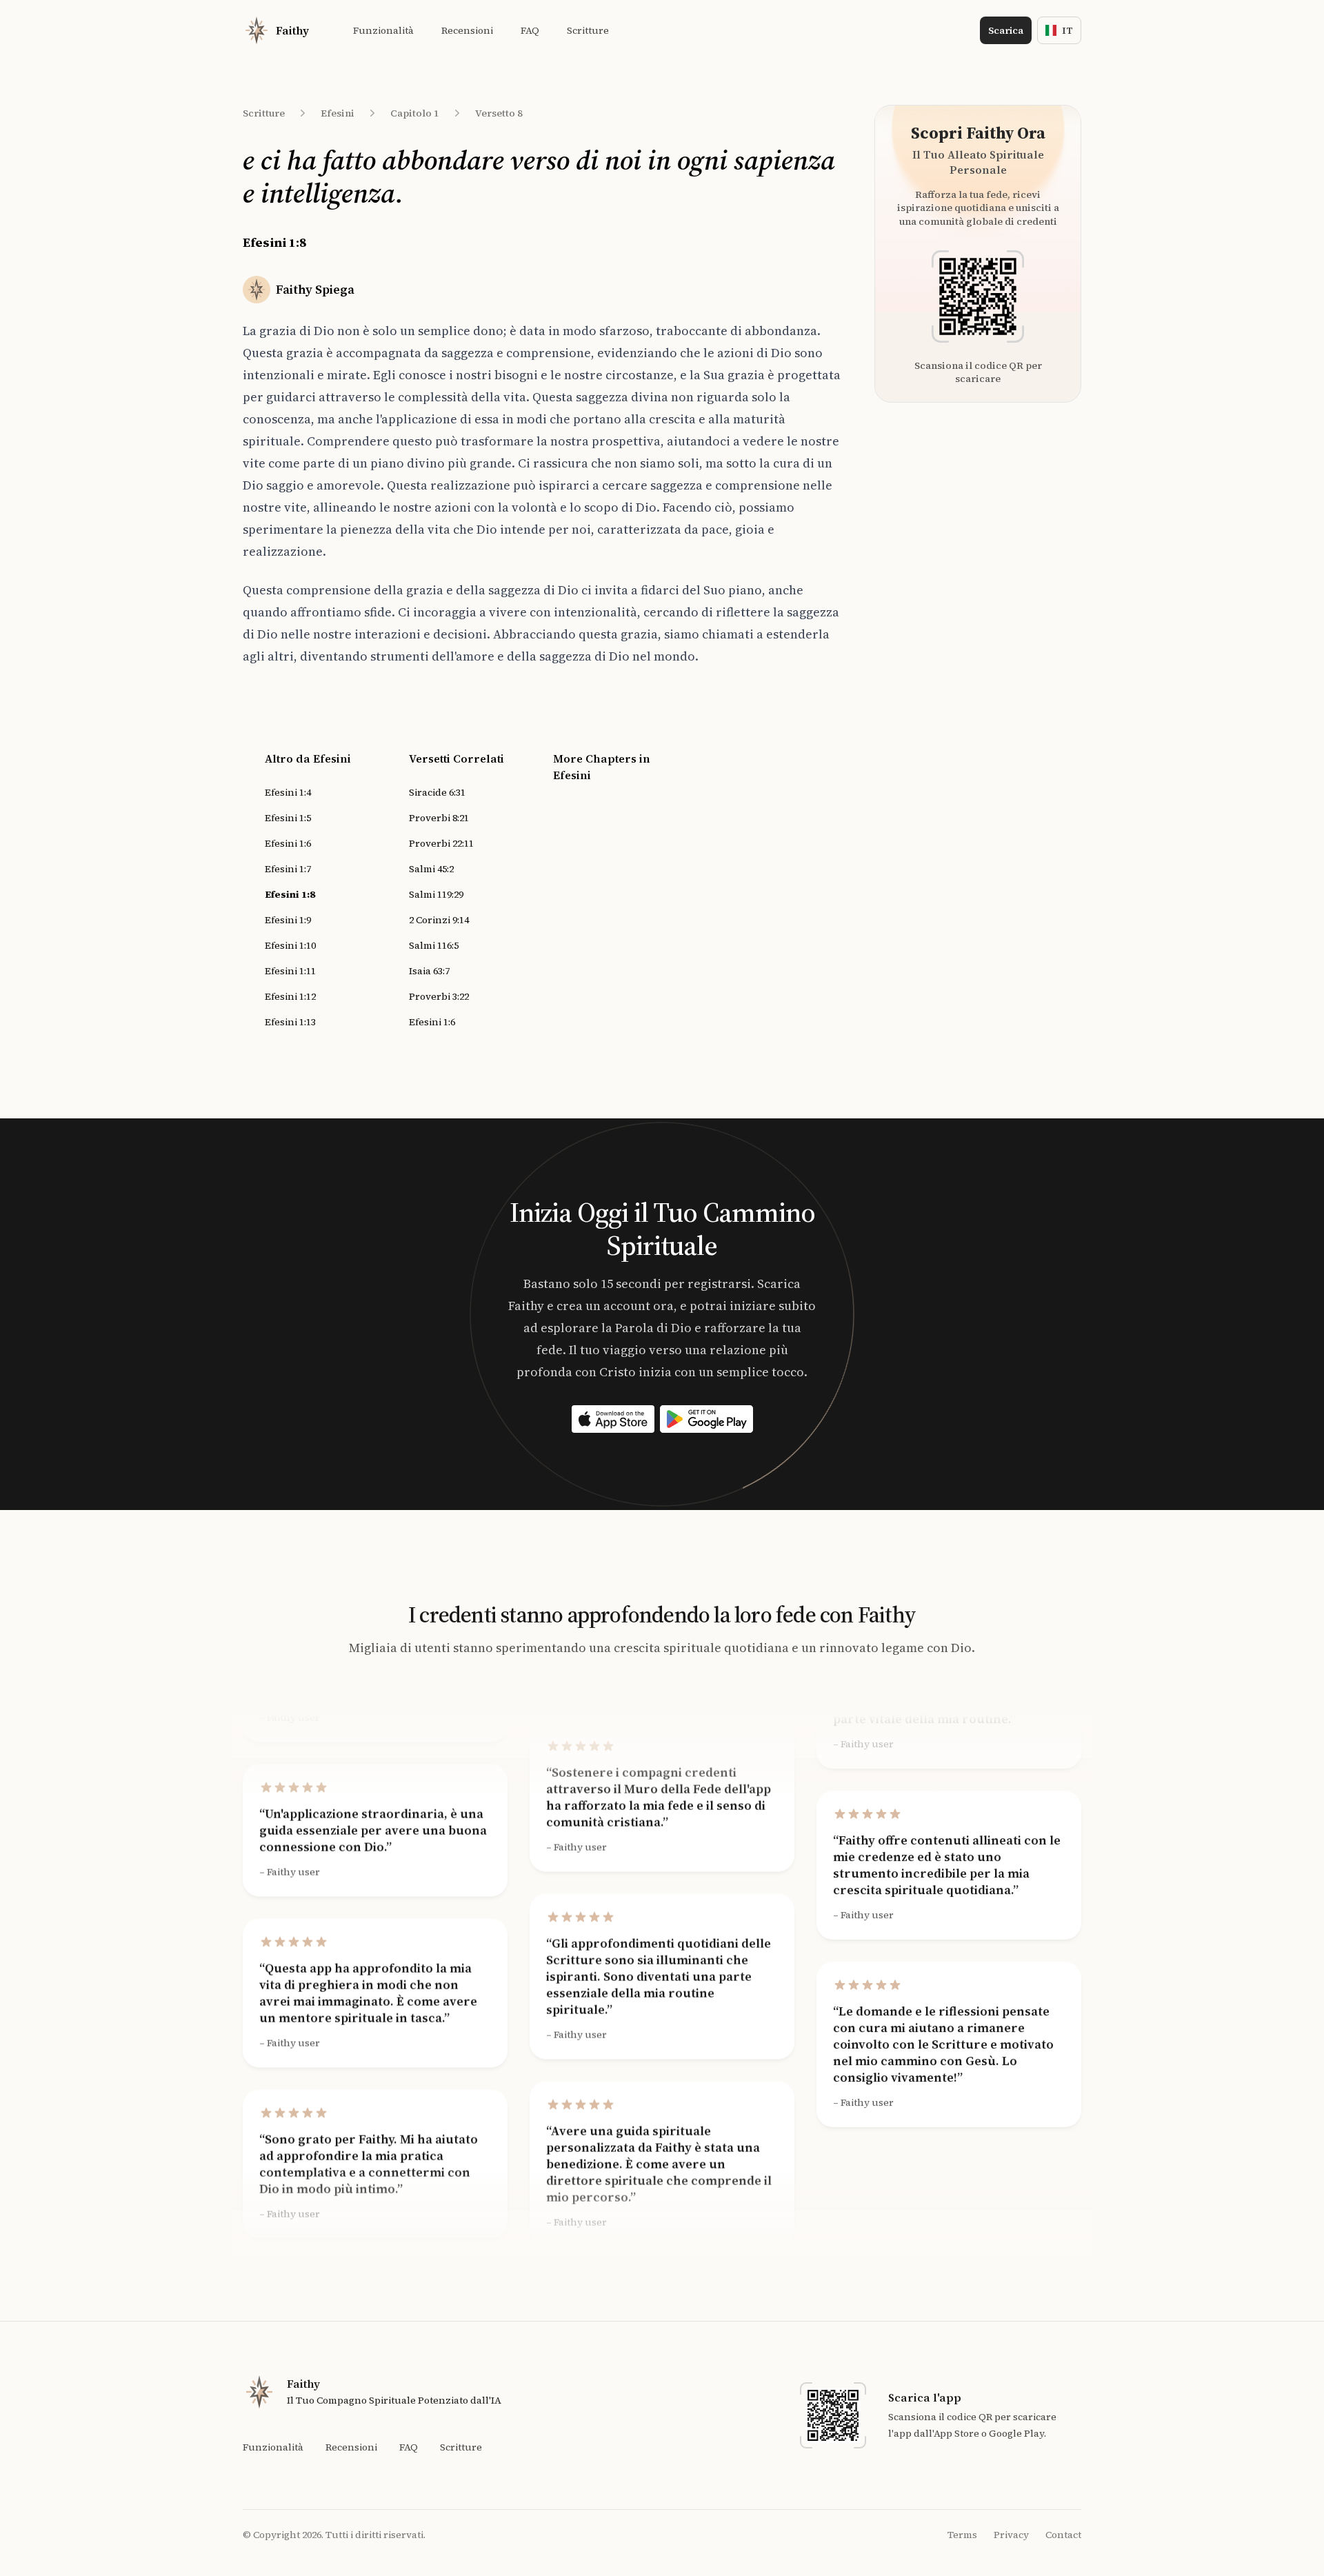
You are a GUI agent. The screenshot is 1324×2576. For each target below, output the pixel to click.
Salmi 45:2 (431, 869)
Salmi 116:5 (434, 945)
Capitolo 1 (415, 113)
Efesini (338, 113)
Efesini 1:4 (288, 792)
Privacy (1011, 2535)
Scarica (1006, 30)
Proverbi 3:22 (439, 996)
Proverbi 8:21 (439, 818)
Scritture (264, 113)
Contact (1063, 2535)
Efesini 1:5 (288, 818)
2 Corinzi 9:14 (439, 920)
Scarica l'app (925, 2397)
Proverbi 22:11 (441, 843)
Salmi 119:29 (436, 894)
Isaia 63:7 (429, 971)
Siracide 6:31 (437, 792)
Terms (962, 2535)
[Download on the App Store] (613, 1419)
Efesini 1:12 (290, 996)
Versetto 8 (499, 113)
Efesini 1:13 (290, 1022)
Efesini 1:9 (288, 920)
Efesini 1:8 (290, 894)
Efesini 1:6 (288, 843)
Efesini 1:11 (290, 971)
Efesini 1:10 (290, 945)
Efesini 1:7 (288, 869)
